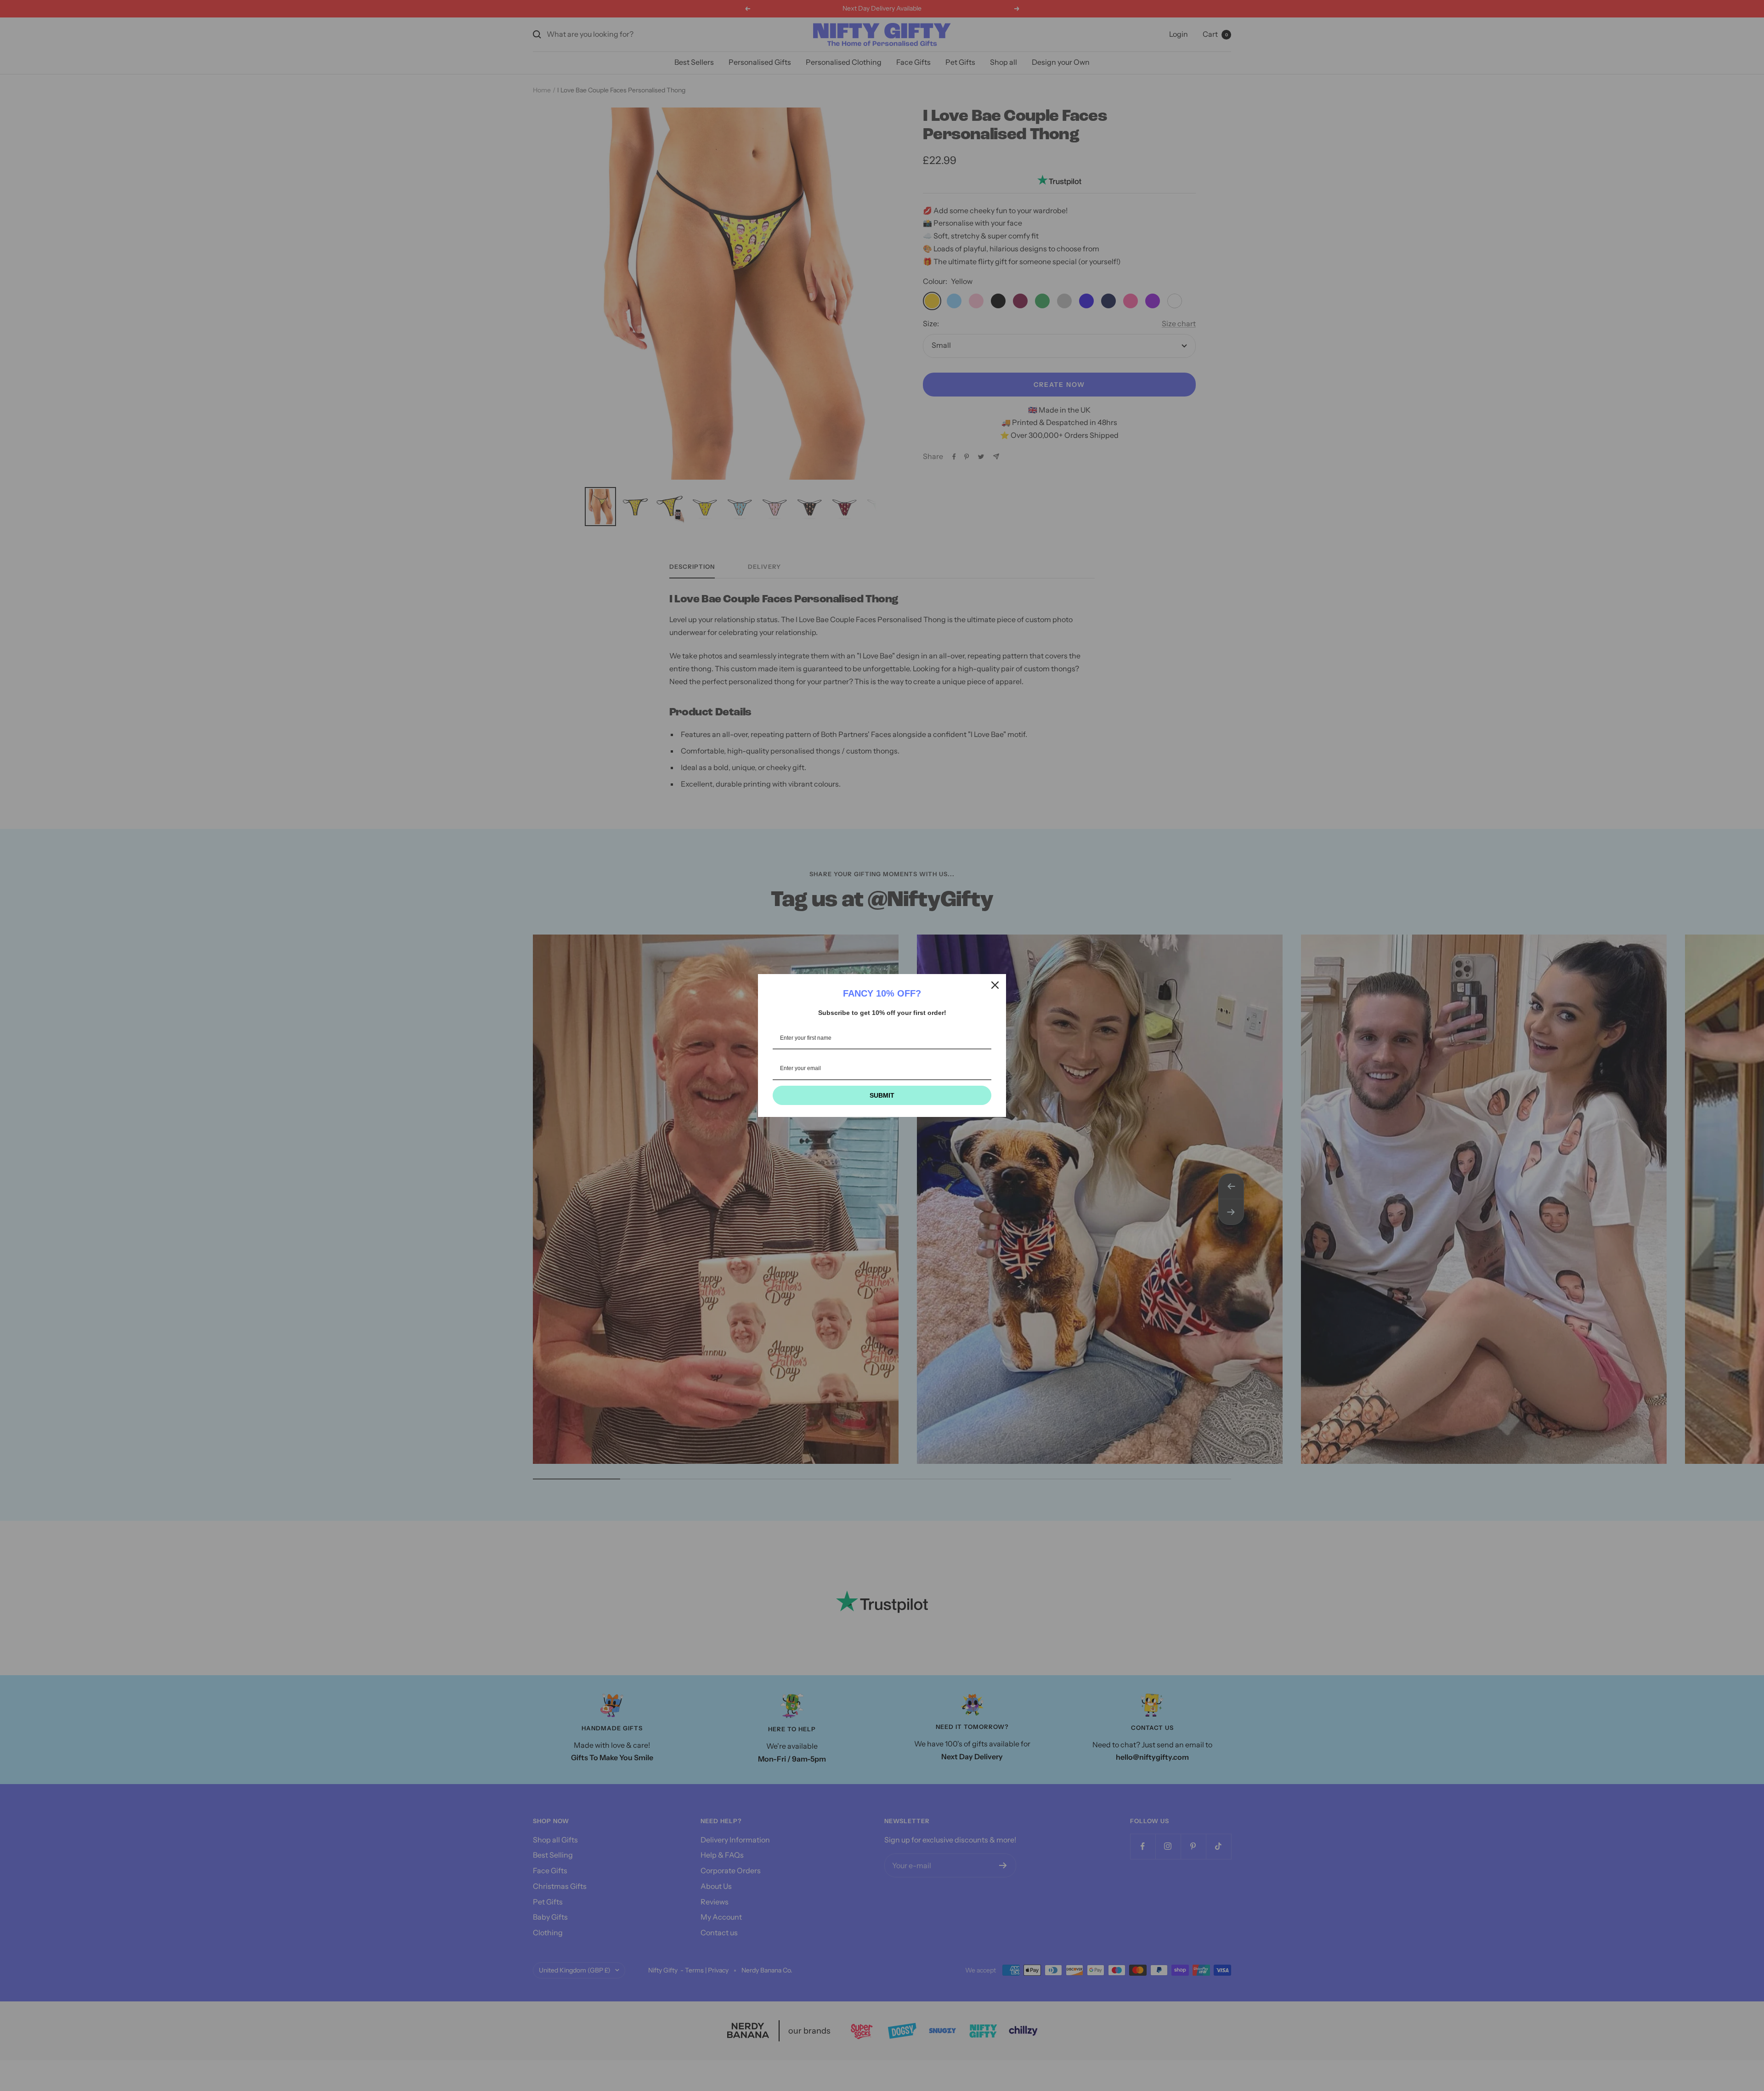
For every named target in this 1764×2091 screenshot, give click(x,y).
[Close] (995, 985)
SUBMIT (882, 1095)
